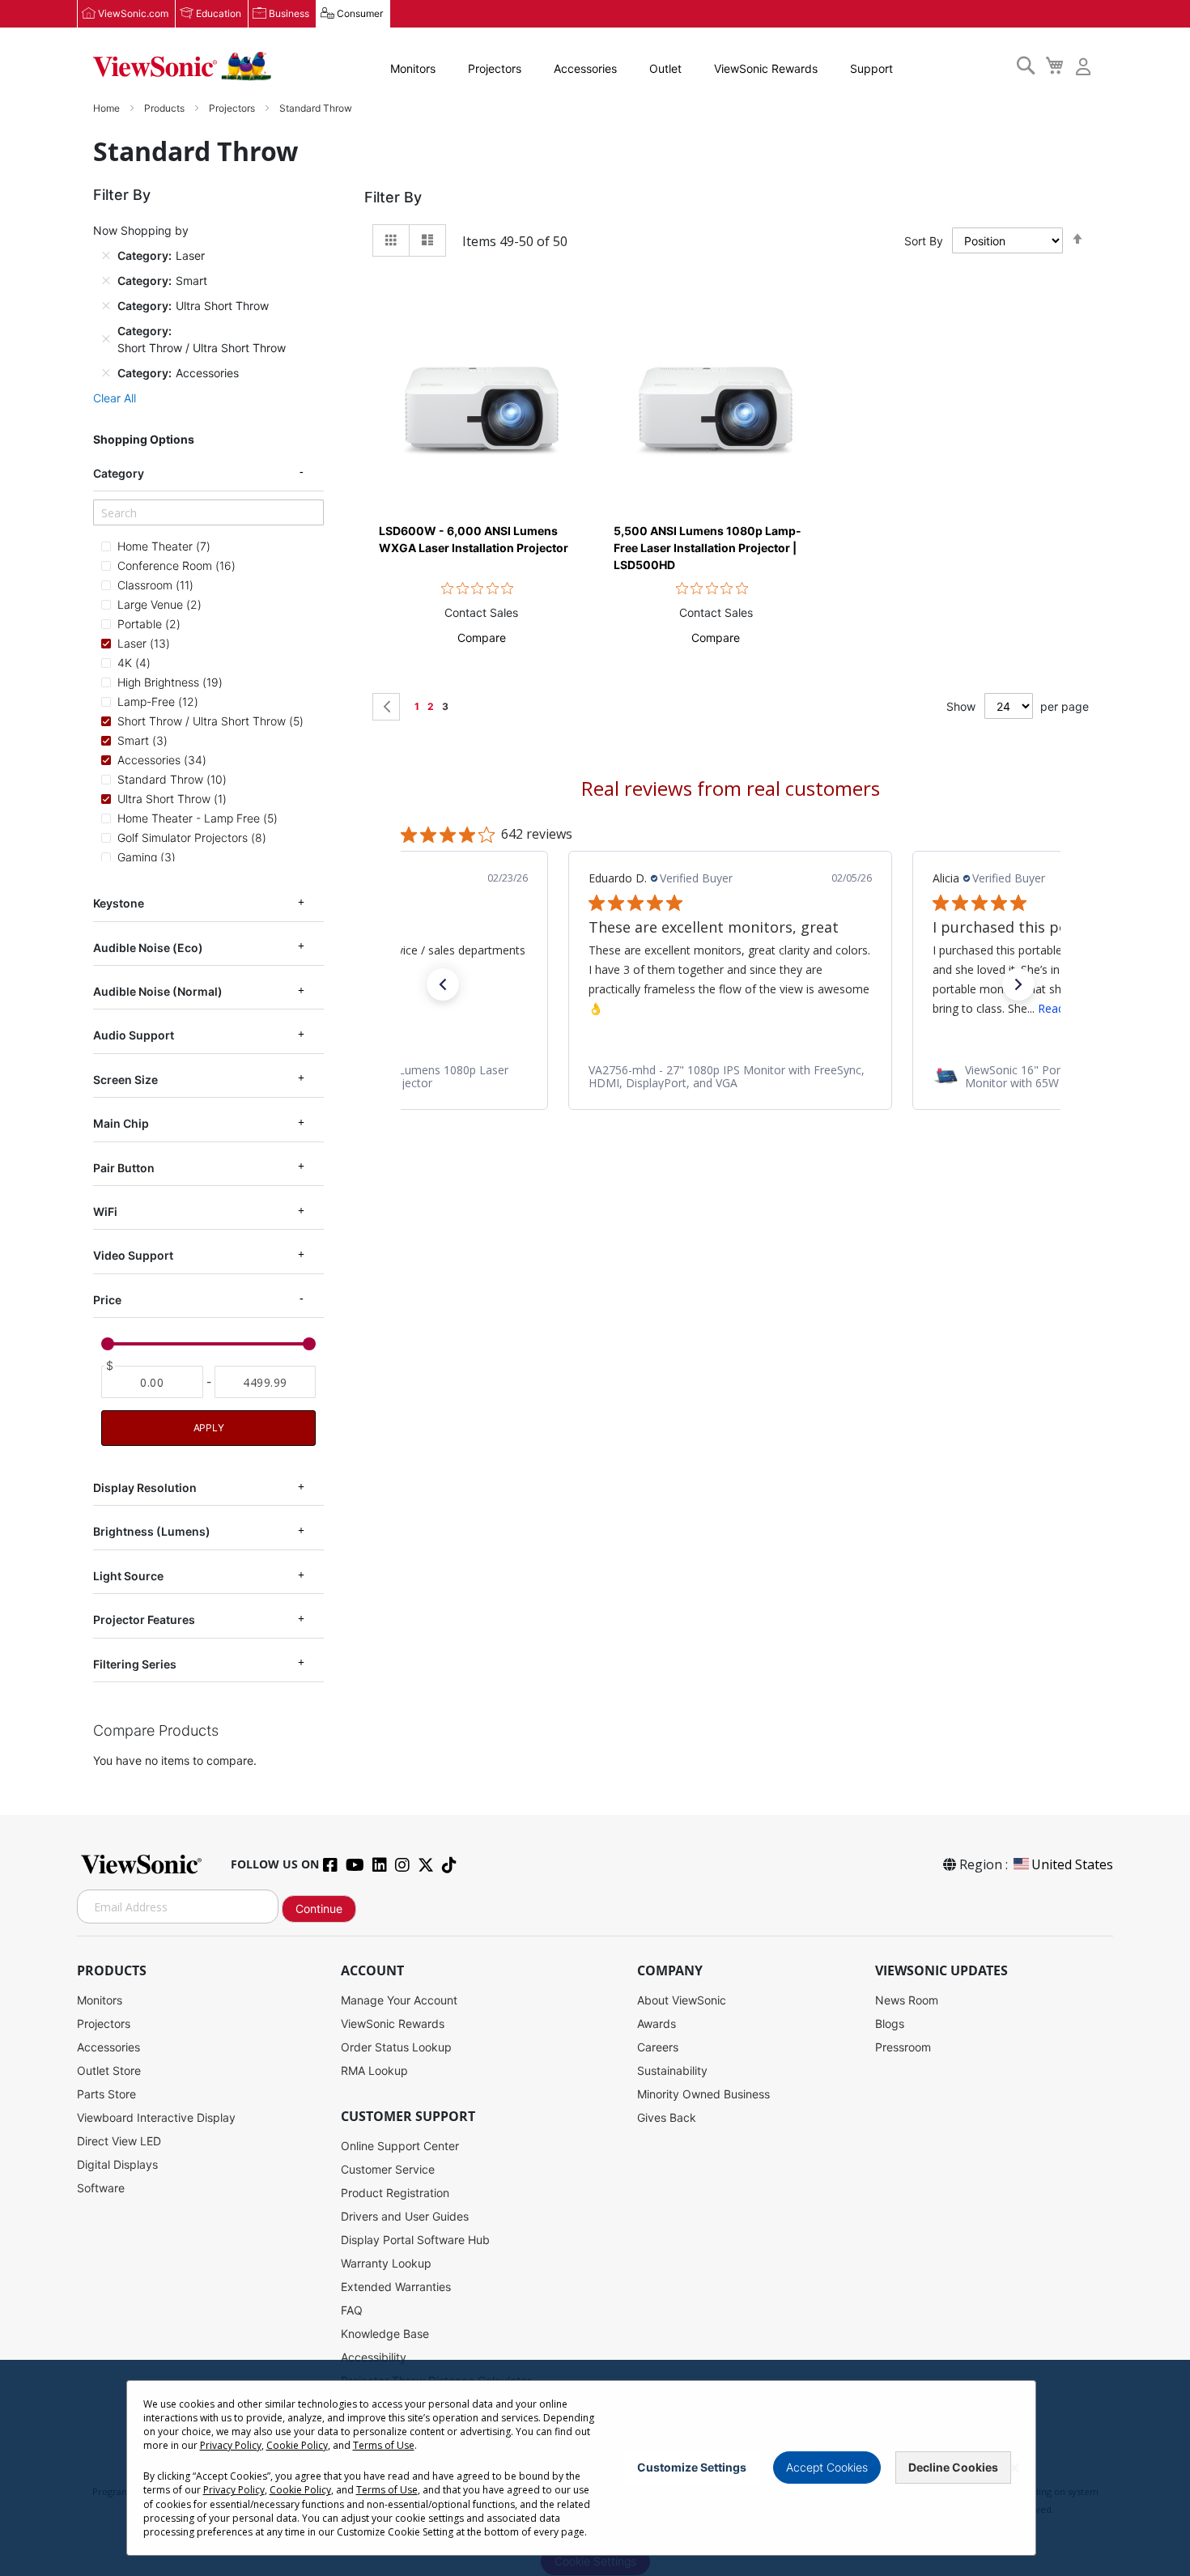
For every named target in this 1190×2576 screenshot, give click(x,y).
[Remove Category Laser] (106, 255)
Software (101, 2188)
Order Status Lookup (396, 2047)
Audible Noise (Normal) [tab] (158, 991)
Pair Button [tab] (124, 1167)
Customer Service (388, 2169)
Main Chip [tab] (121, 1123)
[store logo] (182, 66)
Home (108, 108)
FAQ (352, 2310)
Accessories (585, 68)
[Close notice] (1014, 2468)
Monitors (413, 68)
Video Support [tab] (133, 1255)
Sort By (924, 241)
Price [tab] (107, 1300)
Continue (319, 1909)
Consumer (360, 13)
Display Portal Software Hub (415, 2240)
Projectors (495, 68)
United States (1072, 1864)
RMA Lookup (374, 2070)
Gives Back (667, 2117)
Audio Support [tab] (134, 1035)
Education (219, 13)
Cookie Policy (297, 2445)
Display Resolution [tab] (145, 1488)
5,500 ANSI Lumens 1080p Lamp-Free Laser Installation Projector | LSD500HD (708, 548)
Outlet (665, 68)
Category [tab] (119, 473)
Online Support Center (400, 2146)
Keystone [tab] (119, 903)
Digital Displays (117, 2164)
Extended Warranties (396, 2287)
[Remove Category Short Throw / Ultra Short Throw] (106, 339)
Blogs (890, 2023)
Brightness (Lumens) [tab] (152, 1531)
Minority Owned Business (703, 2094)
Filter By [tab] (393, 197)
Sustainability (672, 2070)
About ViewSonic (682, 2000)
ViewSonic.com (133, 13)
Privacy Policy (231, 2445)
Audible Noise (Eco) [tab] (148, 948)
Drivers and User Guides (405, 2216)
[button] (482, 638)
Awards (657, 2023)
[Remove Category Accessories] (106, 372)
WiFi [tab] (105, 1211)
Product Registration (395, 2193)
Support (871, 68)
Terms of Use (384, 2445)
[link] (730, 1077)
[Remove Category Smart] (106, 280)
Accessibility (374, 2357)
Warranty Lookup (386, 2263)
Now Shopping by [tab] (141, 230)
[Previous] (386, 707)
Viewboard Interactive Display (156, 2117)
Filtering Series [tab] (135, 1664)
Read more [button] (723, 1008)
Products (166, 108)
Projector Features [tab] (144, 1620)
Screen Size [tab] (125, 1080)
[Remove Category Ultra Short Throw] (106, 305)
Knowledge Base (385, 2334)
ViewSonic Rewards (766, 68)
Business (289, 13)
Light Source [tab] (128, 1576)
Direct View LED (119, 2141)
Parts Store (106, 2094)
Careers (658, 2047)
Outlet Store (109, 2070)
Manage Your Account (399, 2000)
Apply (209, 1428)
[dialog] (595, 2468)
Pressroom (903, 2047)
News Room (907, 2000)
